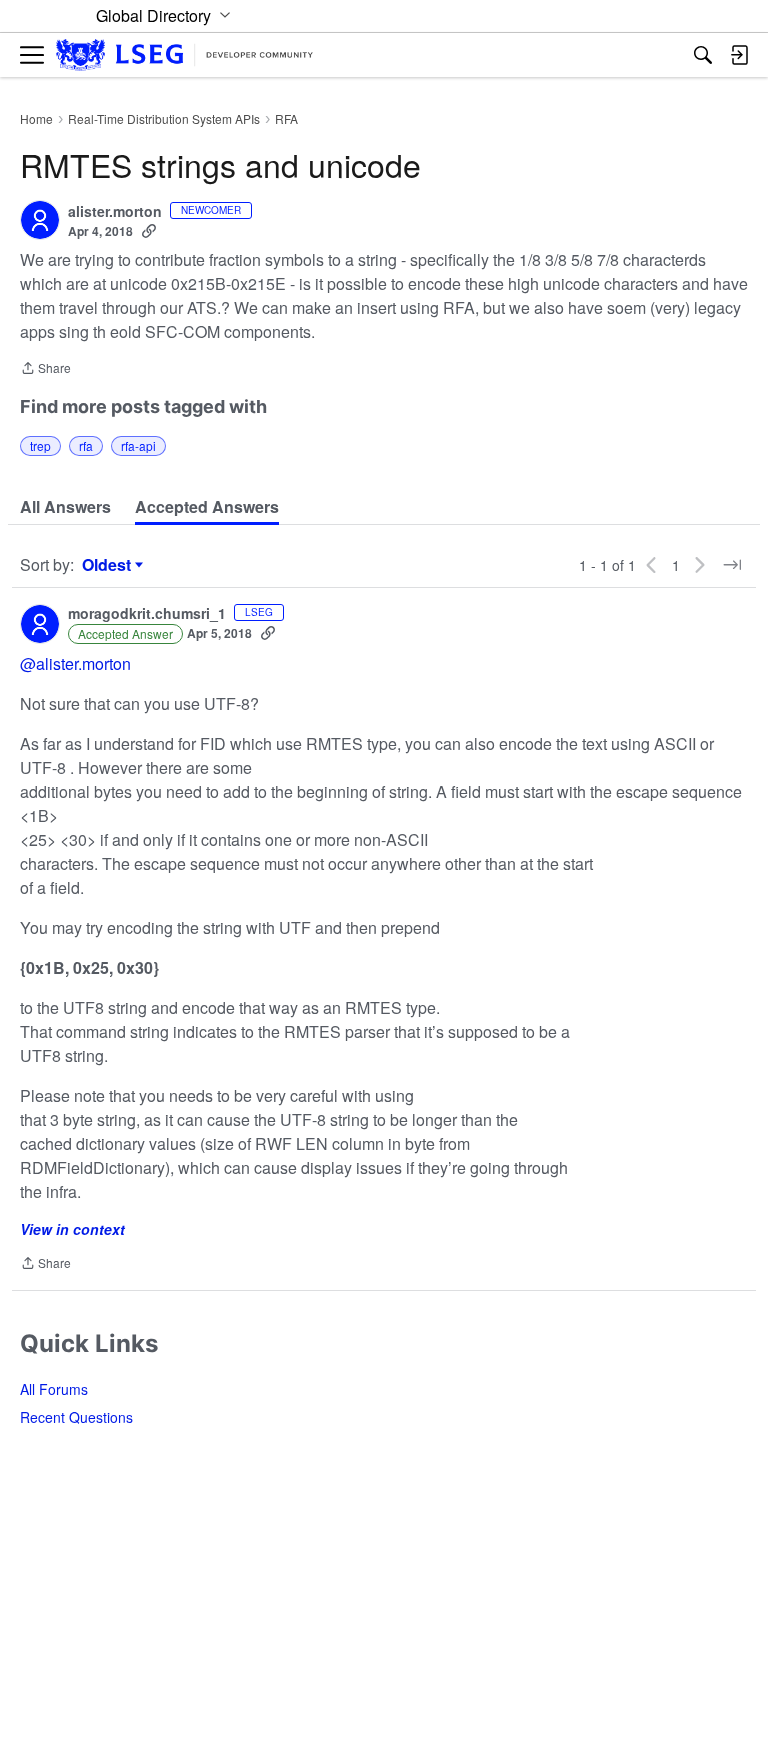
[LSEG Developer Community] (184, 55)
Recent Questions (76, 1417)
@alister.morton (75, 663)
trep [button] (40, 445)
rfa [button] (86, 445)
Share (45, 369)
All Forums (54, 1389)
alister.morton (115, 212)
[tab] (65, 507)
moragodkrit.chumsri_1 (147, 614)
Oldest (109, 565)
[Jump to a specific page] (732, 565)
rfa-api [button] (138, 445)
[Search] (703, 55)
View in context (72, 1229)
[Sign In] (739, 55)
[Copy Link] (149, 231)
